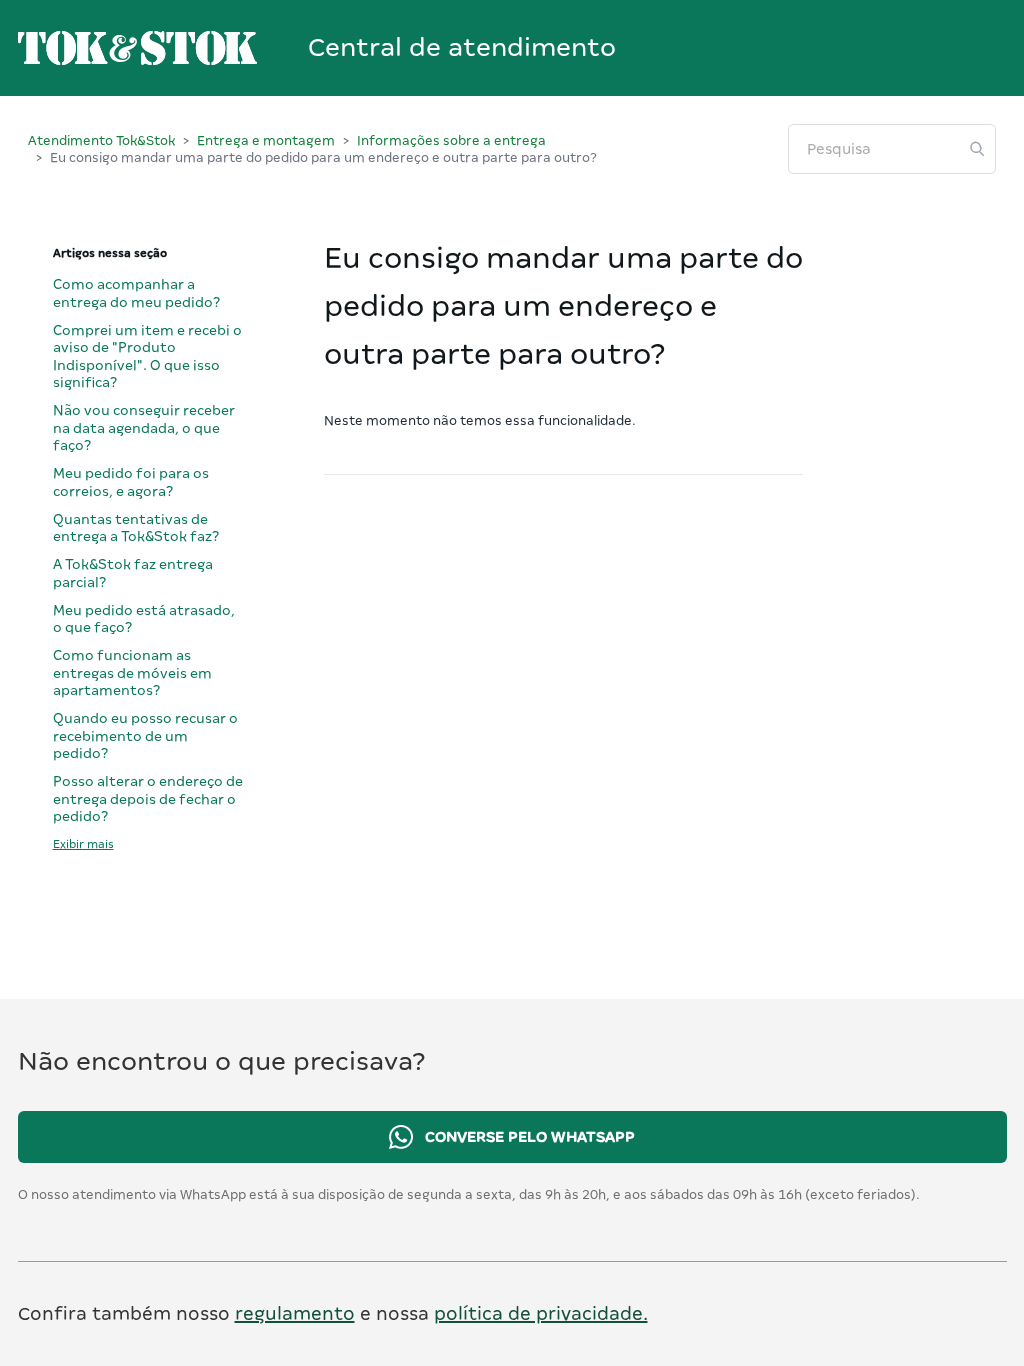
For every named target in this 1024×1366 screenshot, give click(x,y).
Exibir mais (83, 844)
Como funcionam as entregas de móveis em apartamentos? (132, 672)
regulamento (295, 1313)
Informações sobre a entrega (451, 140)
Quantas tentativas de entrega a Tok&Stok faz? (136, 528)
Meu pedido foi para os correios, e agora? (131, 482)
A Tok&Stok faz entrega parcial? (133, 573)
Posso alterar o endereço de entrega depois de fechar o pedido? (148, 798)
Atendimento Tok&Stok (101, 140)
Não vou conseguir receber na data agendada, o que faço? (144, 427)
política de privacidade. (541, 1313)
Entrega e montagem (266, 140)
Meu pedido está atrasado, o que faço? (144, 619)
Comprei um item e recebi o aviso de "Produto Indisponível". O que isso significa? (147, 356)
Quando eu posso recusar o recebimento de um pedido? (145, 735)
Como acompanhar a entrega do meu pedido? (136, 293)
